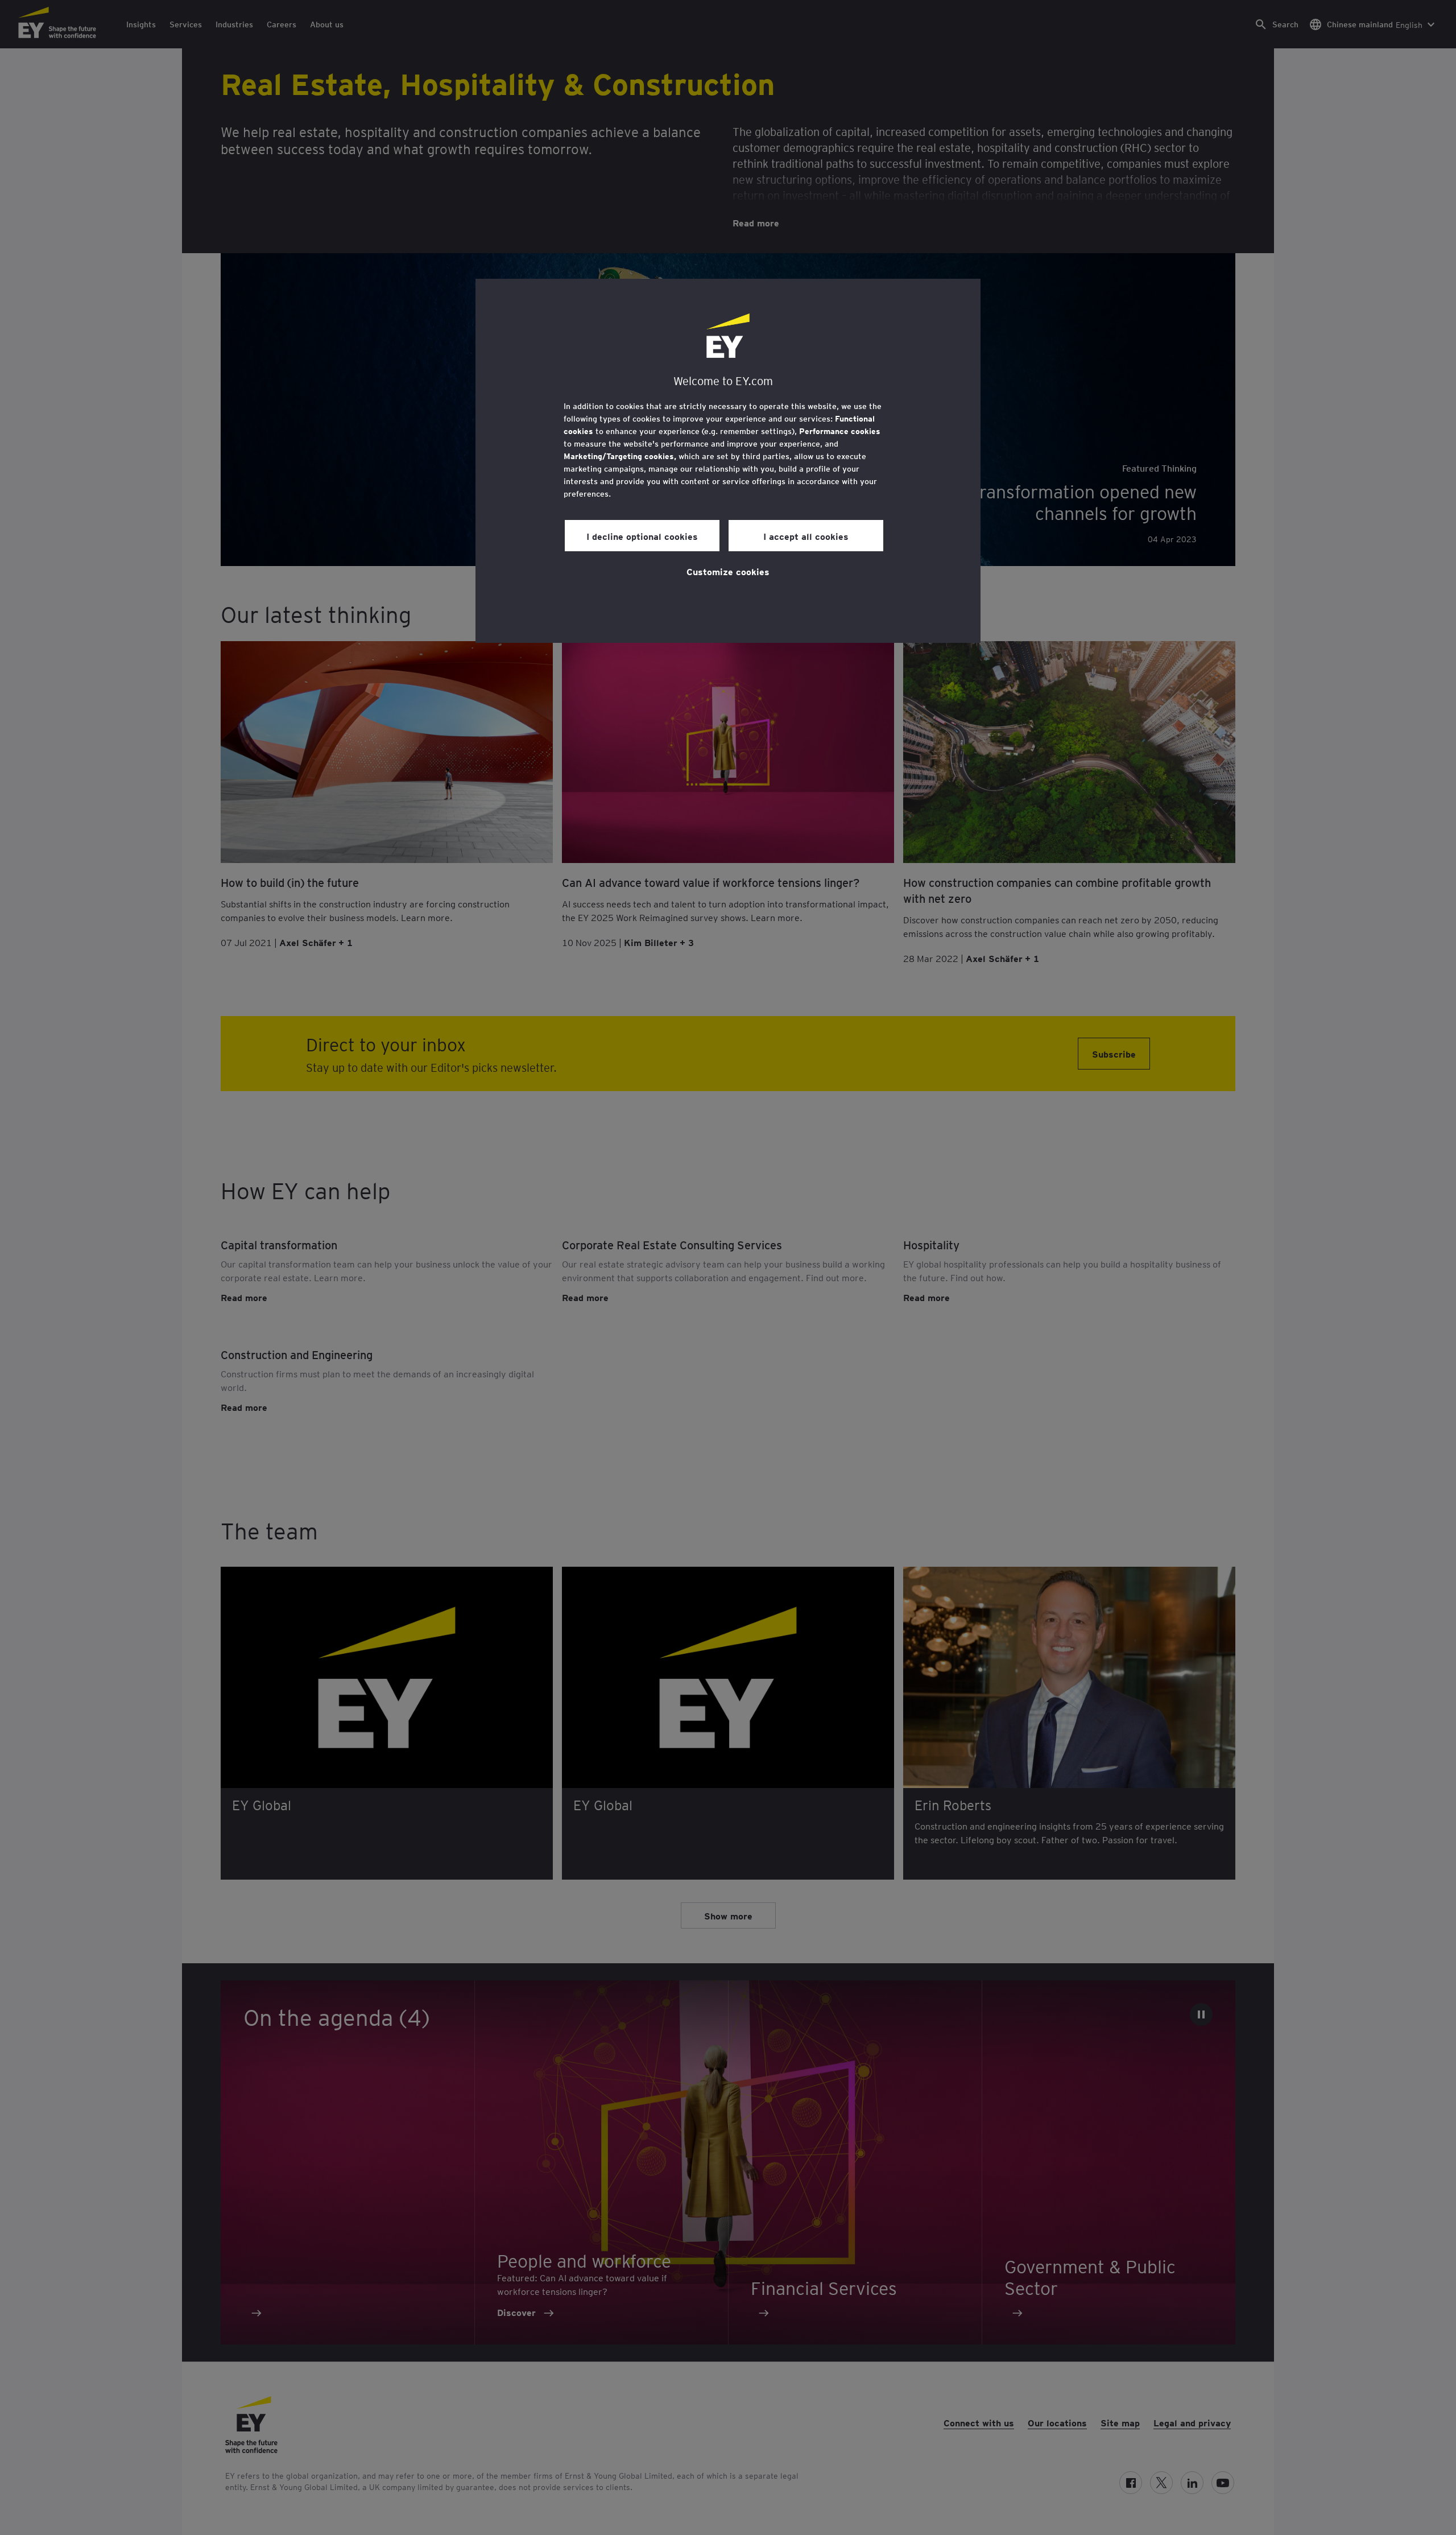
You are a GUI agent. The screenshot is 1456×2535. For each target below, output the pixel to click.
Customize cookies (728, 571)
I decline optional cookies (642, 536)
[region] (728, 461)
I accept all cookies (806, 536)
